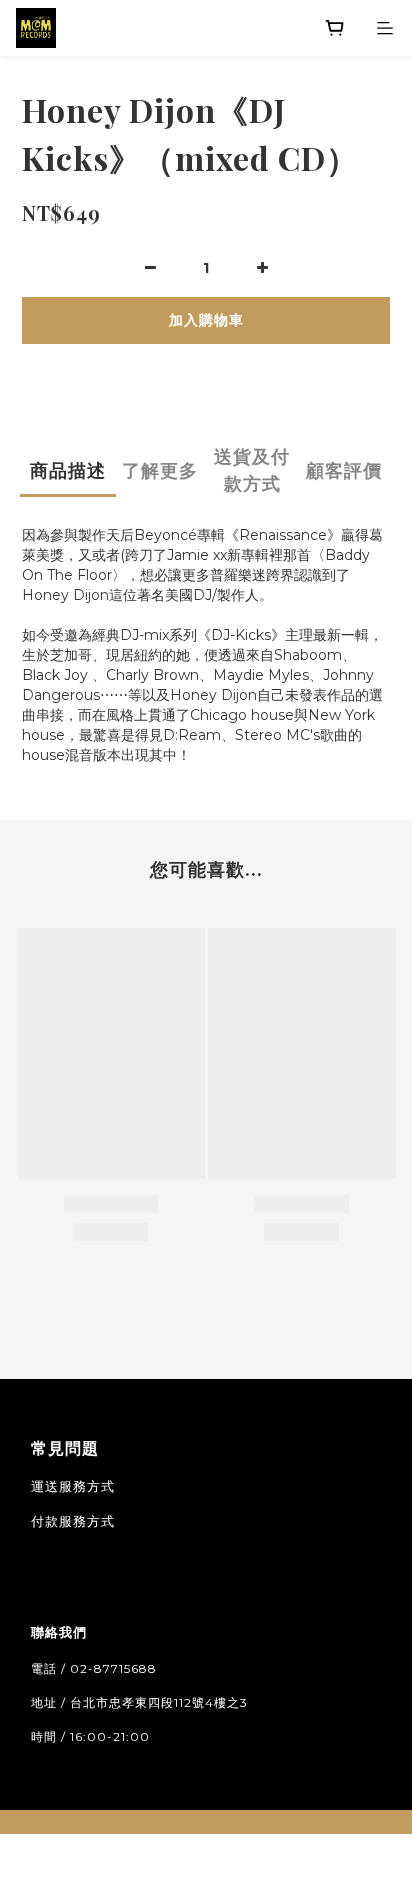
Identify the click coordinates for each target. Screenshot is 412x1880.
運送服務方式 (73, 1486)
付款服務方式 (73, 1521)
